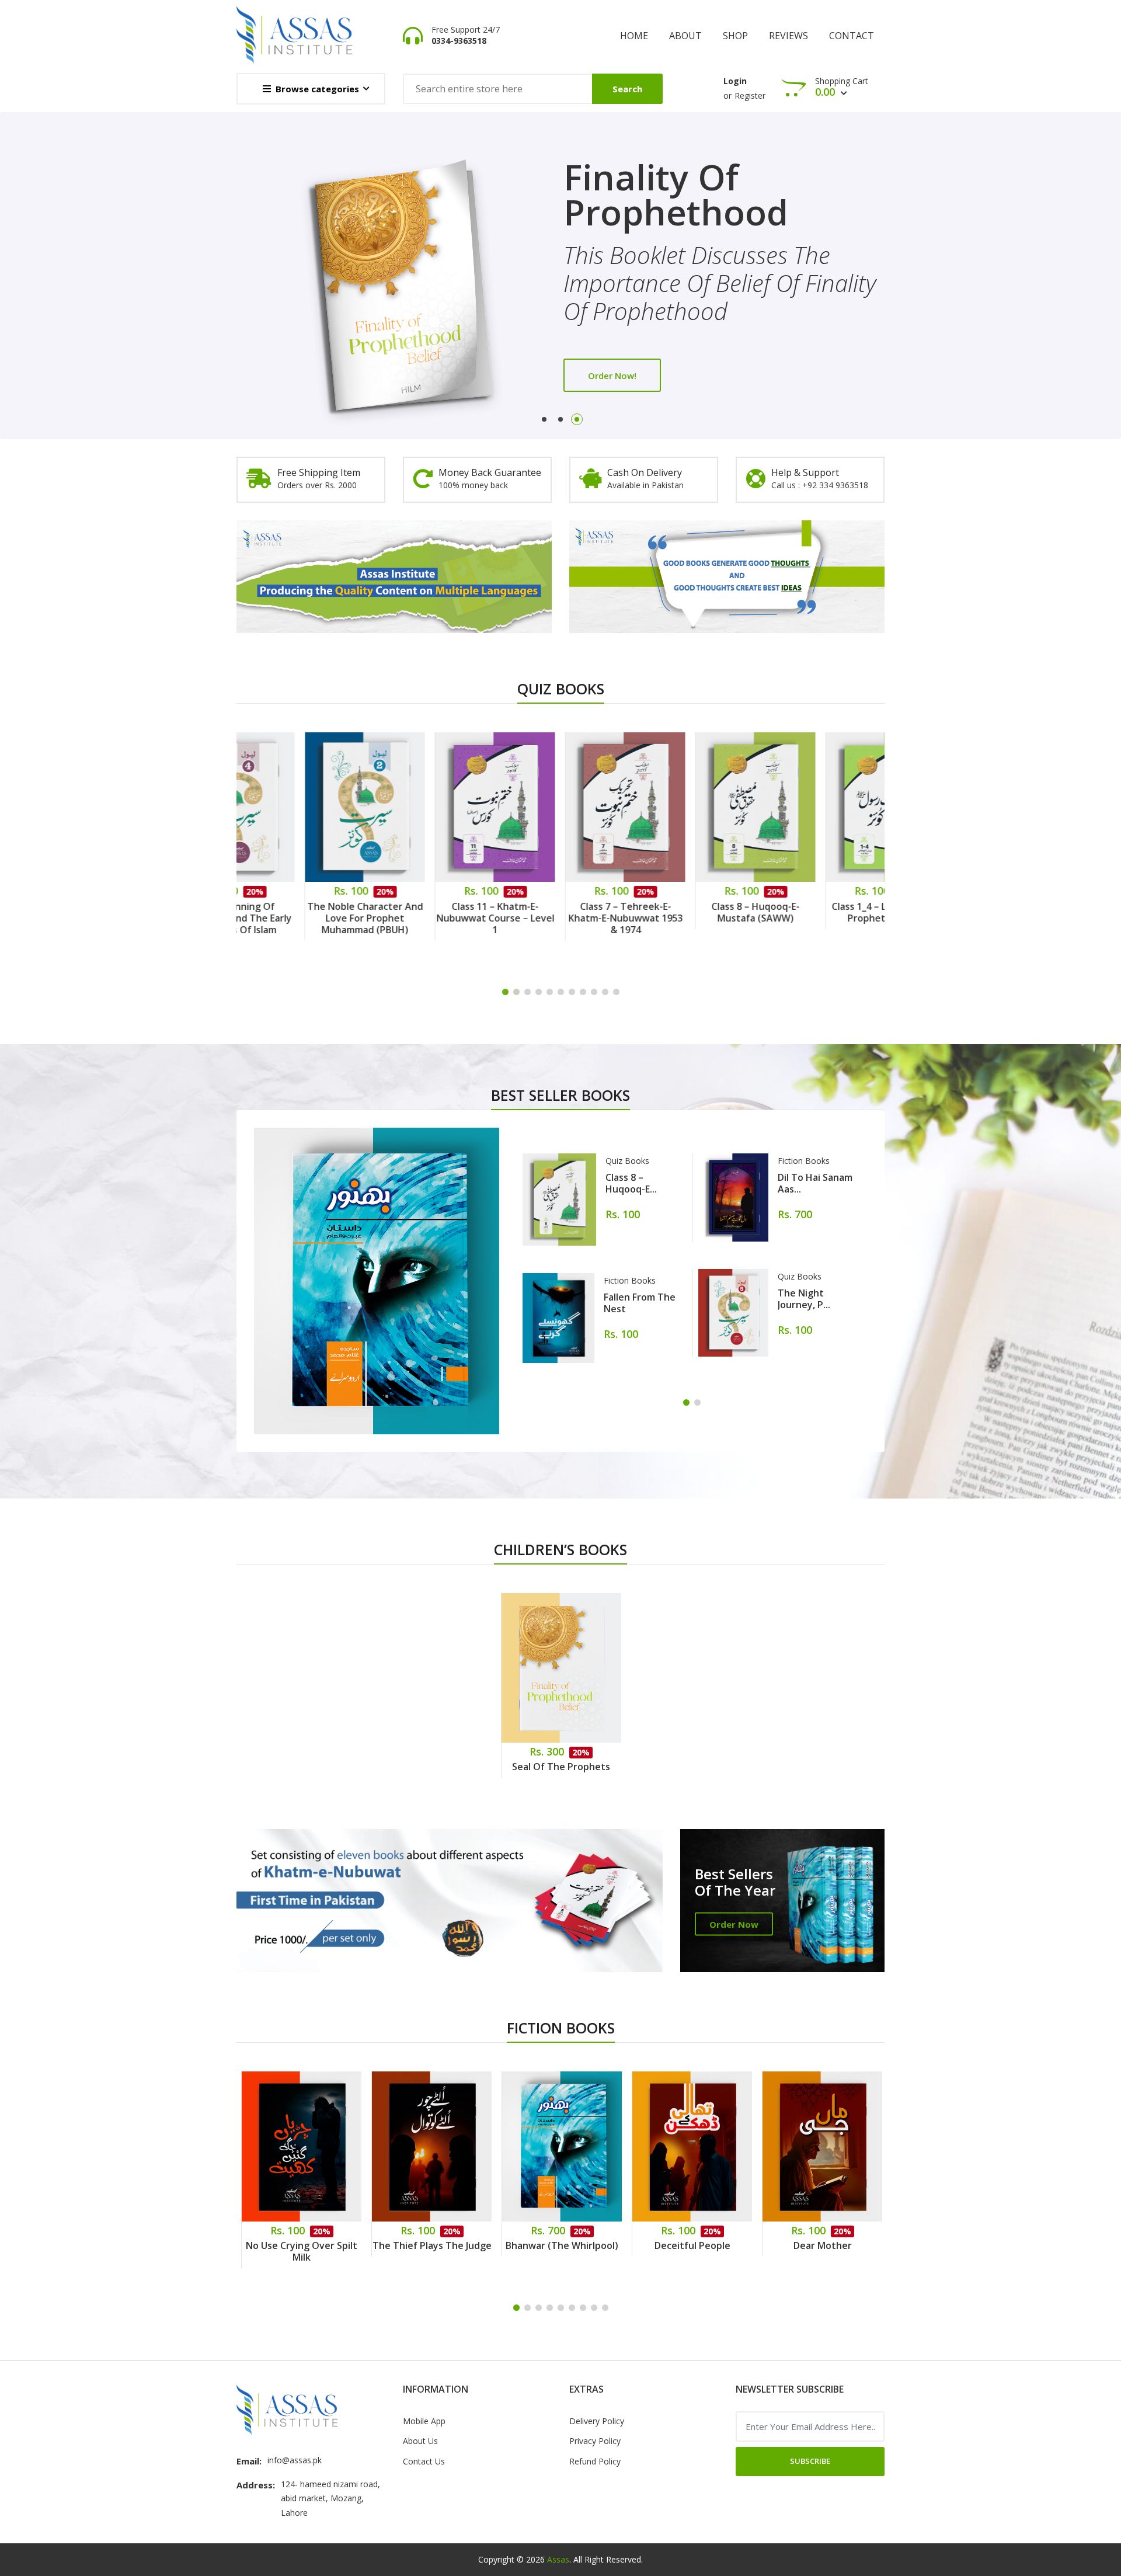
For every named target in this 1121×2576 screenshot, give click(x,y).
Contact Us (424, 2461)
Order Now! (612, 347)
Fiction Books (630, 1280)
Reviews (788, 36)
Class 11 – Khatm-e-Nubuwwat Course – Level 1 (432, 918)
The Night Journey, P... (804, 1299)
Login (735, 81)
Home (634, 36)
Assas (558, 2559)
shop (735, 36)
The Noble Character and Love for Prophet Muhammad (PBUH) (302, 918)
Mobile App (424, 2421)
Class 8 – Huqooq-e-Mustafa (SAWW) (692, 912)
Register (750, 95)
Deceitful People (562, 2245)
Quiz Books (627, 1161)
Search (627, 89)
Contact (852, 36)
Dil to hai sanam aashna (822, 2245)
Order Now (734, 1924)
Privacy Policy (595, 2441)
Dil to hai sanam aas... (815, 1183)
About (685, 36)
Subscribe (810, 2461)
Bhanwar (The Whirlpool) (432, 2245)
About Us (420, 2441)
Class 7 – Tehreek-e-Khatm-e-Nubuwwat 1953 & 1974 (562, 918)
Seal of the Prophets (561, 1767)
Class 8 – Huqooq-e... (631, 1183)
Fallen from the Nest (640, 1303)
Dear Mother (692, 2245)
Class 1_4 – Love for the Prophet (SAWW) (823, 912)
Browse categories (317, 89)
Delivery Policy (597, 2421)
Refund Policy (595, 2461)
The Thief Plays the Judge (302, 2245)
